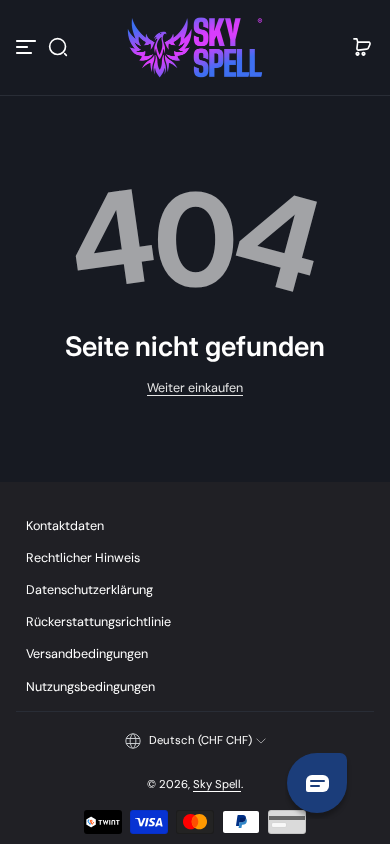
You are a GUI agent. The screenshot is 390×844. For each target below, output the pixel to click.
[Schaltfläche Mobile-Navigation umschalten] (28, 47)
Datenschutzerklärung (89, 590)
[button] (58, 47)
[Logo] (195, 47)
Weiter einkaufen (195, 388)
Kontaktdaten (65, 526)
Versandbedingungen (87, 654)
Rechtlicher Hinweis (83, 558)
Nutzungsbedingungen (90, 687)
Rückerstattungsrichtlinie (98, 622)
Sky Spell (217, 784)
